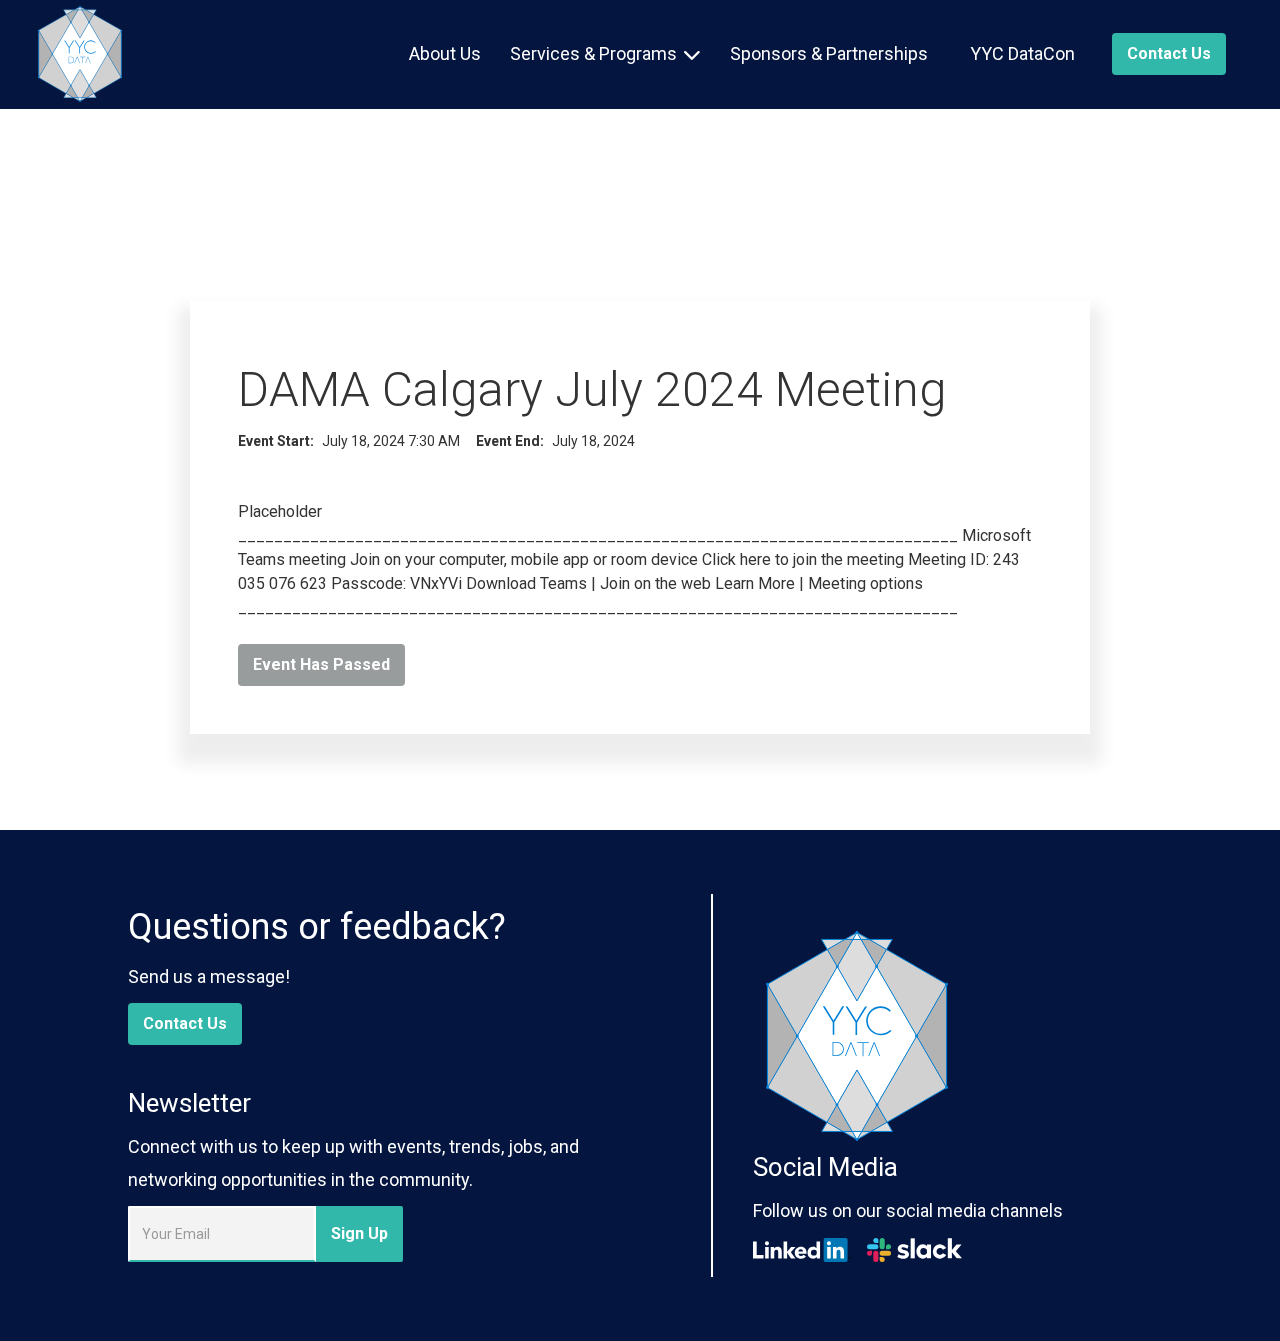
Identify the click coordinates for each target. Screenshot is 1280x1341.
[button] (605, 54)
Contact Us (185, 1023)
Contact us (1169, 53)
